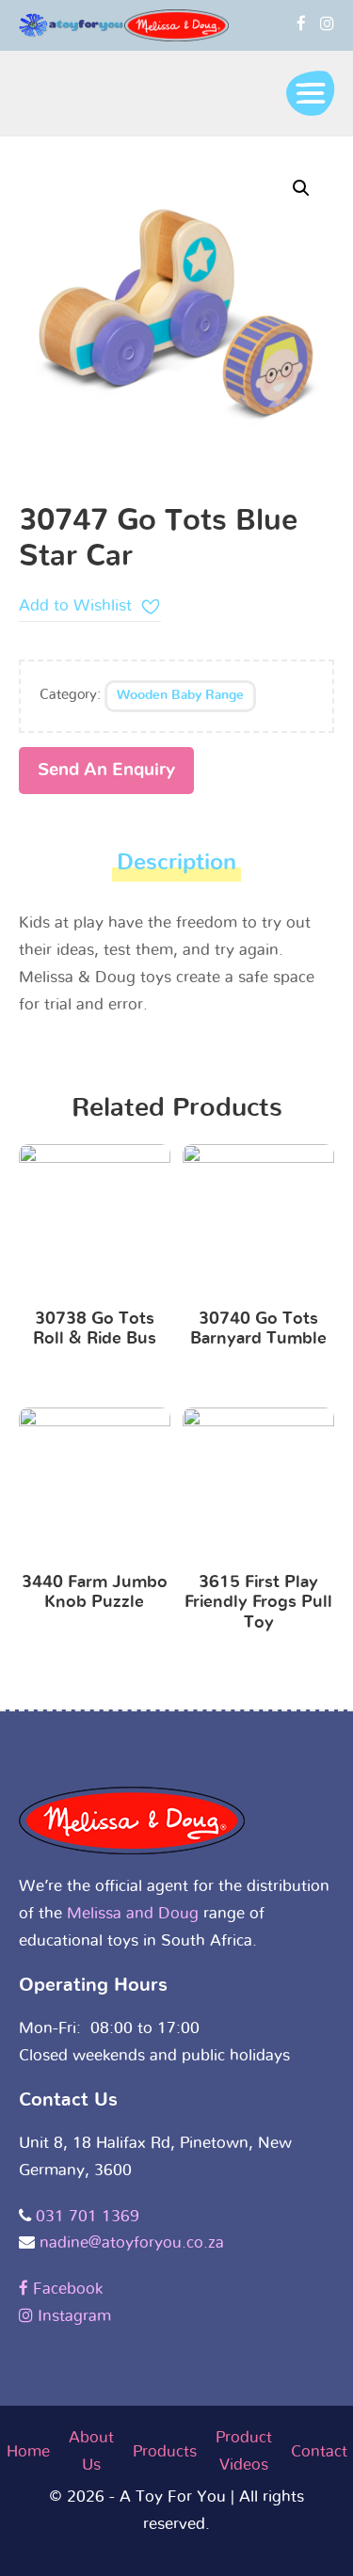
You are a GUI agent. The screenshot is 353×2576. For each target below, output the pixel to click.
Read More (95, 1224)
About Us (91, 2451)
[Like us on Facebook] (301, 24)
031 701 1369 (88, 2216)
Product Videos (244, 2451)
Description (176, 863)
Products (165, 2451)
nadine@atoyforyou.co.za (132, 2242)
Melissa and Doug (133, 1913)
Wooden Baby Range (180, 695)
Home (28, 2451)
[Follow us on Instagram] (327, 24)
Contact (319, 2451)
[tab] (176, 868)
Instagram (72, 2316)
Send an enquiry (106, 770)
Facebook (65, 2289)
